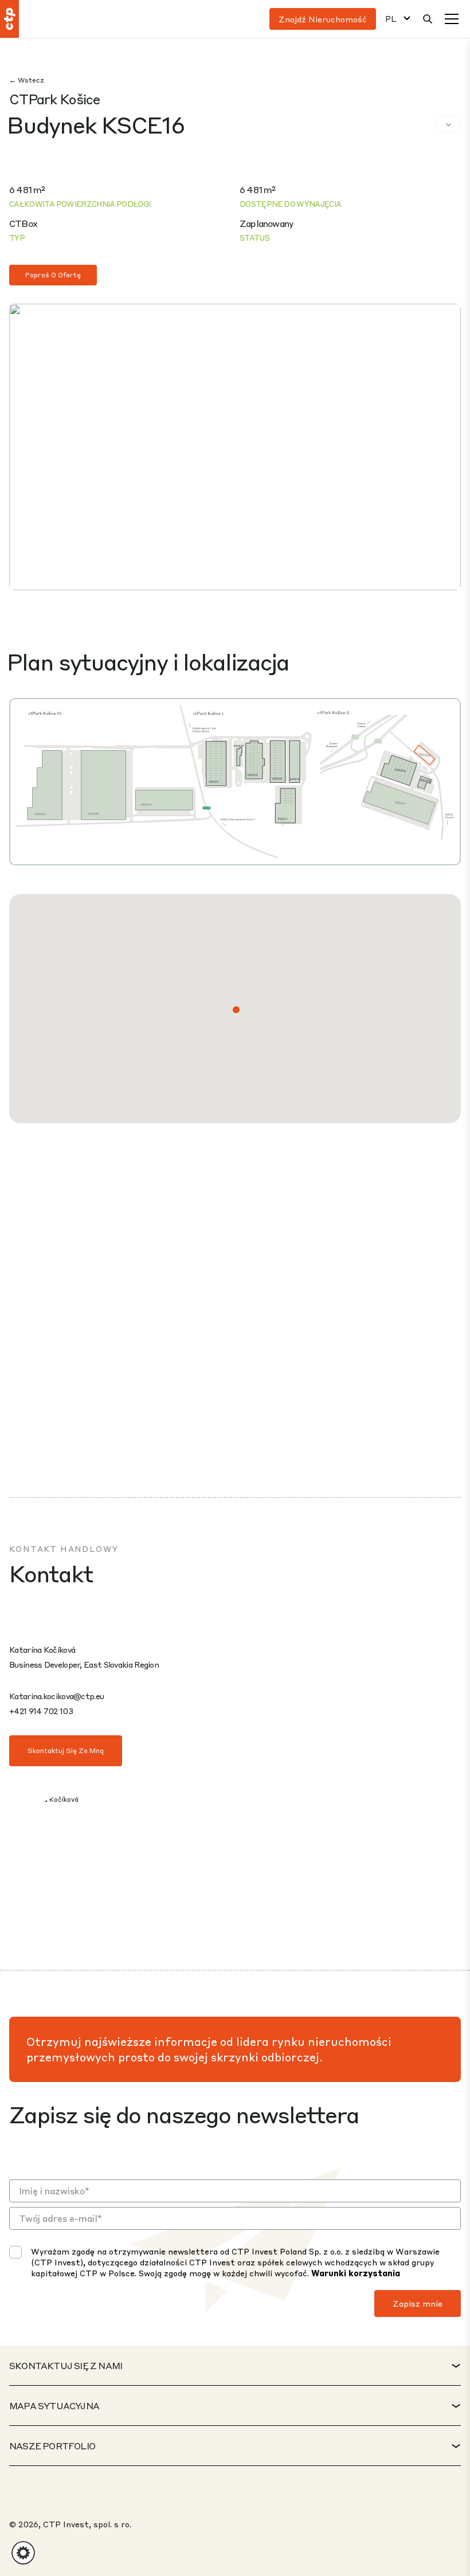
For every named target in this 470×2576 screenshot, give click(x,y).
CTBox (23, 223)
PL (391, 19)
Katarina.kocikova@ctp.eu (56, 1696)
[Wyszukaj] (428, 19)
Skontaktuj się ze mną (66, 1750)
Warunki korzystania (356, 2273)
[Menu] (452, 19)
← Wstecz (27, 80)
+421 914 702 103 (41, 1711)
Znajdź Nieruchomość (323, 19)
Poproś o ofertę (53, 275)
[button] (236, 1010)
